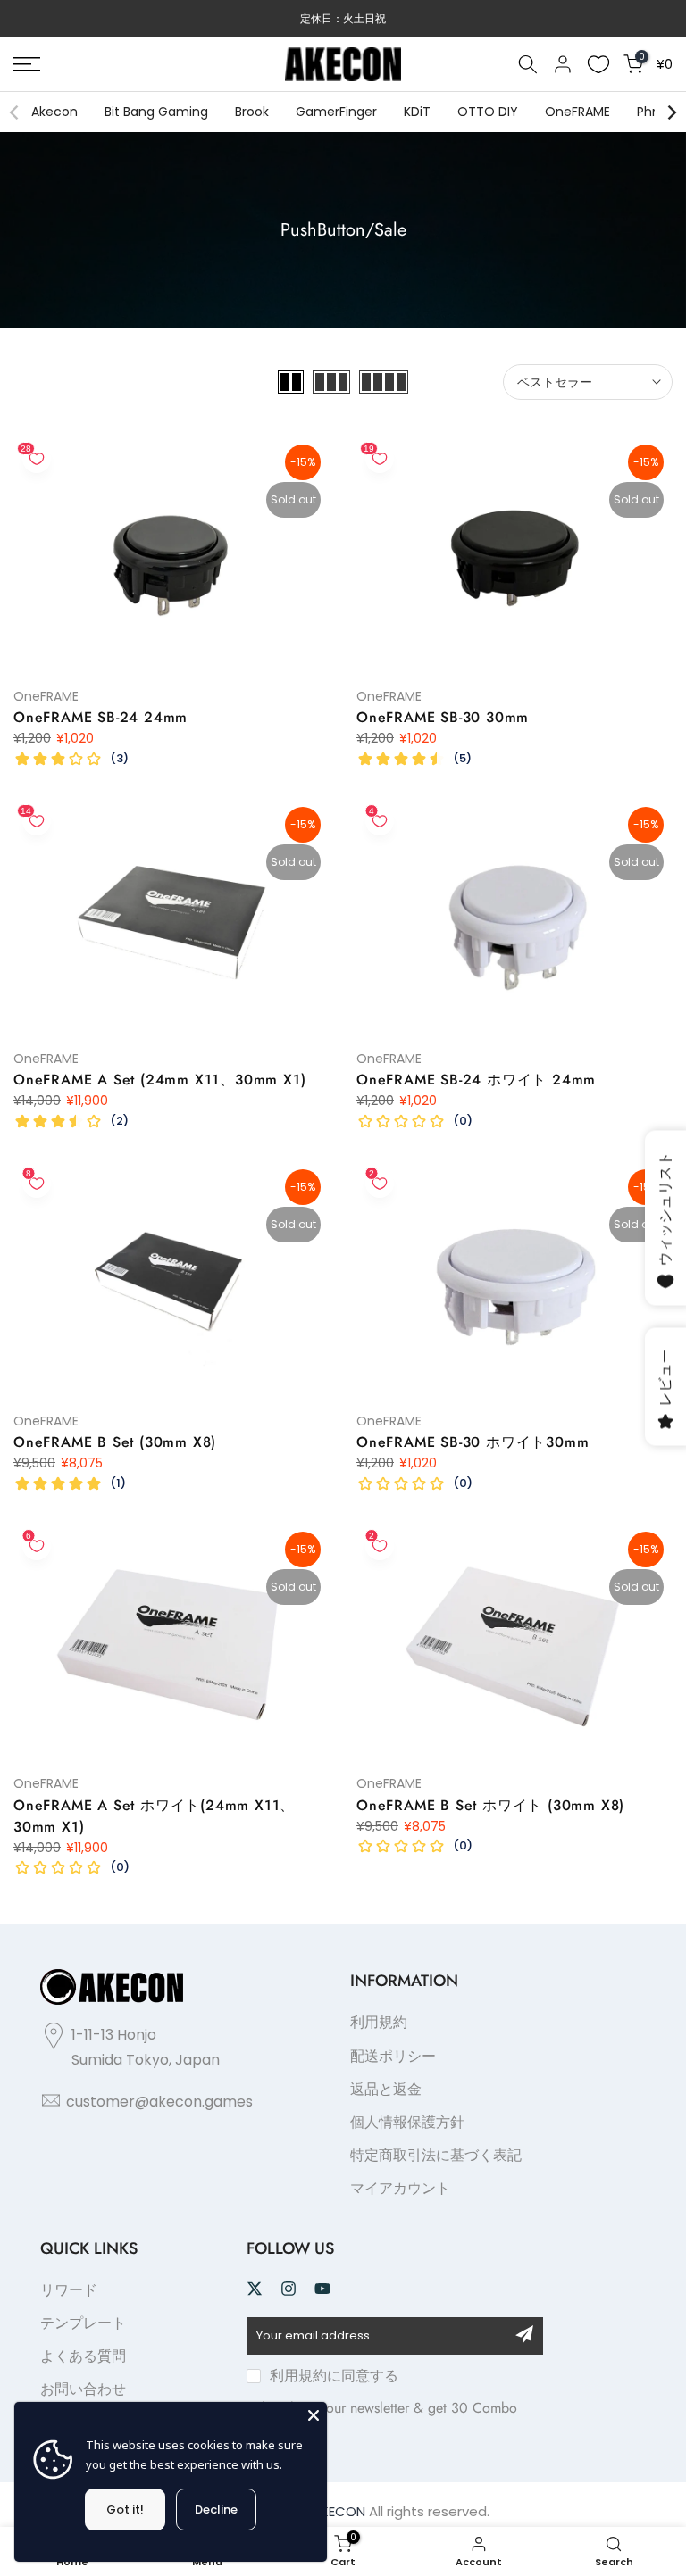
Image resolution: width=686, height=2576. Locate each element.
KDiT (417, 112)
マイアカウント (400, 2188)
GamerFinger (336, 112)
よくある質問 (83, 2356)
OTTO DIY (488, 112)
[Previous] (15, 112)
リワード (69, 2290)
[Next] (671, 112)
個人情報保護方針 (407, 2122)
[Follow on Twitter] (255, 2289)
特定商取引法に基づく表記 (436, 2155)
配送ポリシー (393, 2056)
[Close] (314, 2415)
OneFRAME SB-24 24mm (100, 717)
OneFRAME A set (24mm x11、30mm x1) (159, 1080)
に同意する (334, 2376)
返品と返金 (386, 2089)
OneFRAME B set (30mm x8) (115, 1442)
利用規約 (379, 2022)
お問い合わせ (83, 2389)
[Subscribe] (524, 2334)
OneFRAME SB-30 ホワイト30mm (473, 1442)
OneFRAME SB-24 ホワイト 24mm (476, 1080)
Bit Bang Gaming (156, 112)
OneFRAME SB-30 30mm (443, 717)
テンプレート (83, 2323)
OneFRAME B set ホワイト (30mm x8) (490, 1805)
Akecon (54, 112)
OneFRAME (577, 112)
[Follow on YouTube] (322, 2289)
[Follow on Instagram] (289, 2289)
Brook (252, 112)
